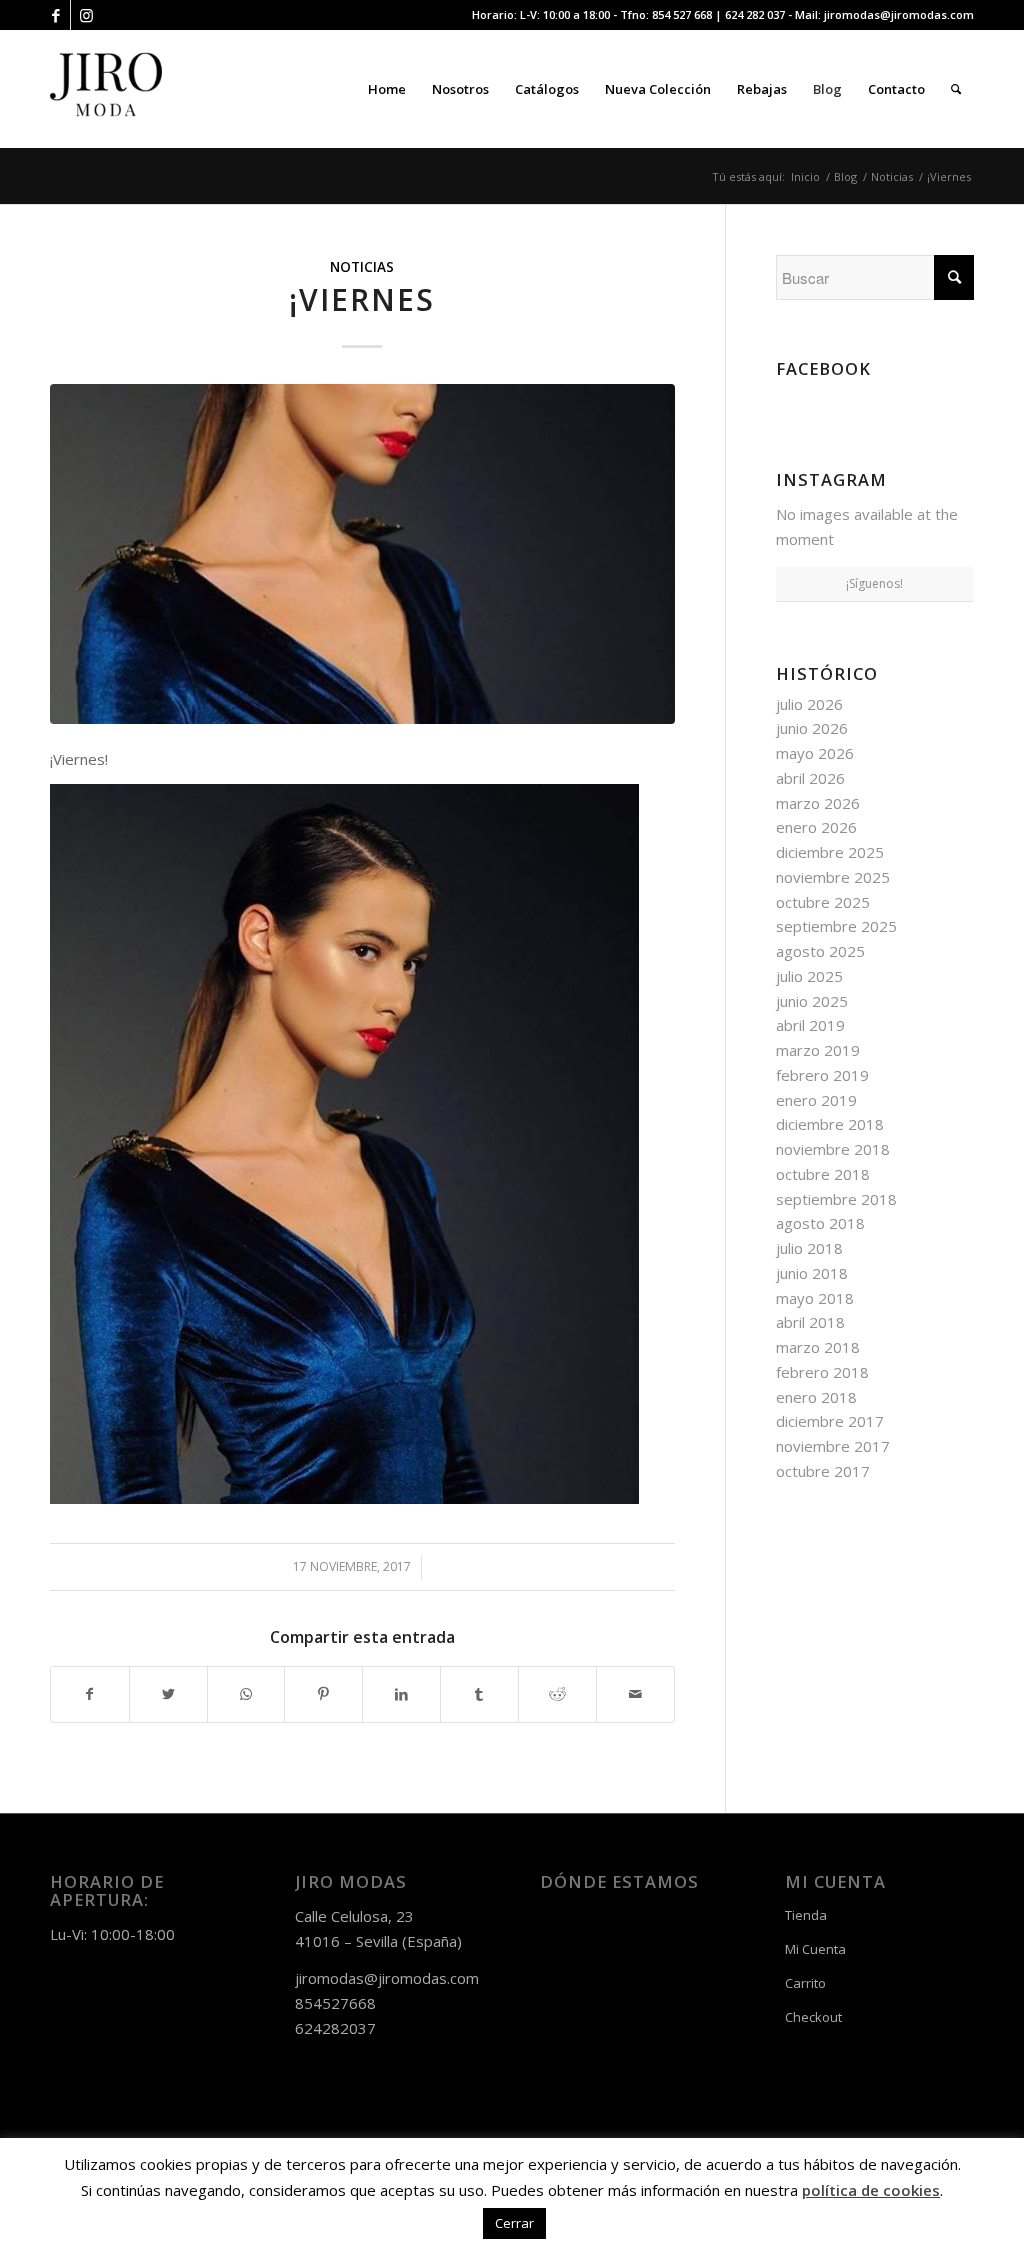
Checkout (813, 2017)
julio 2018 (809, 1248)
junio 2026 (812, 728)
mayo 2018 (815, 1298)
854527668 (335, 2003)
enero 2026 (816, 827)
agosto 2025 (820, 951)
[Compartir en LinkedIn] (401, 1694)
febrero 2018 (822, 1372)
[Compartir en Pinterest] (323, 1694)
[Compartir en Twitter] (168, 1694)
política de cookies (871, 2190)
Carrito (805, 1983)
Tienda (806, 1915)
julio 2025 (809, 976)
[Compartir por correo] (635, 1694)
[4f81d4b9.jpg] (362, 554)
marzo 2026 (818, 803)
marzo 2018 (818, 1347)
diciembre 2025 (830, 852)
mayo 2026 (815, 753)
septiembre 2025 (836, 926)
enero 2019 (816, 1100)
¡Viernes (362, 299)
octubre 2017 (823, 1471)
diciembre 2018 (830, 1124)
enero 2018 (816, 1397)
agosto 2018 (820, 1223)
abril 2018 (810, 1322)
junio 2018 (812, 1273)
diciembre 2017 (830, 1421)
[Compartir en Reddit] (557, 1694)
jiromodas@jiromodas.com (899, 14)
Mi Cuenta (815, 1949)
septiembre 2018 (836, 1199)
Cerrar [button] (514, 2223)
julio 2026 (809, 704)
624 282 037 (755, 14)
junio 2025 (812, 1001)
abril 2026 (810, 778)
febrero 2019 (822, 1075)
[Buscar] (956, 89)
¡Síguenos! (874, 583)
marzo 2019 (818, 1050)
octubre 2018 (823, 1174)
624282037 (335, 2028)
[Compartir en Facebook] (90, 1694)
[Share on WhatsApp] (246, 1694)
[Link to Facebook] (55, 15)
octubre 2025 (823, 902)
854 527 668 (682, 14)
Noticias (362, 267)
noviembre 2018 (833, 1149)
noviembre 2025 (833, 877)
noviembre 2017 (833, 1446)
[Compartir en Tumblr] (479, 1694)
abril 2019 (810, 1025)
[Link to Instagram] (86, 15)
